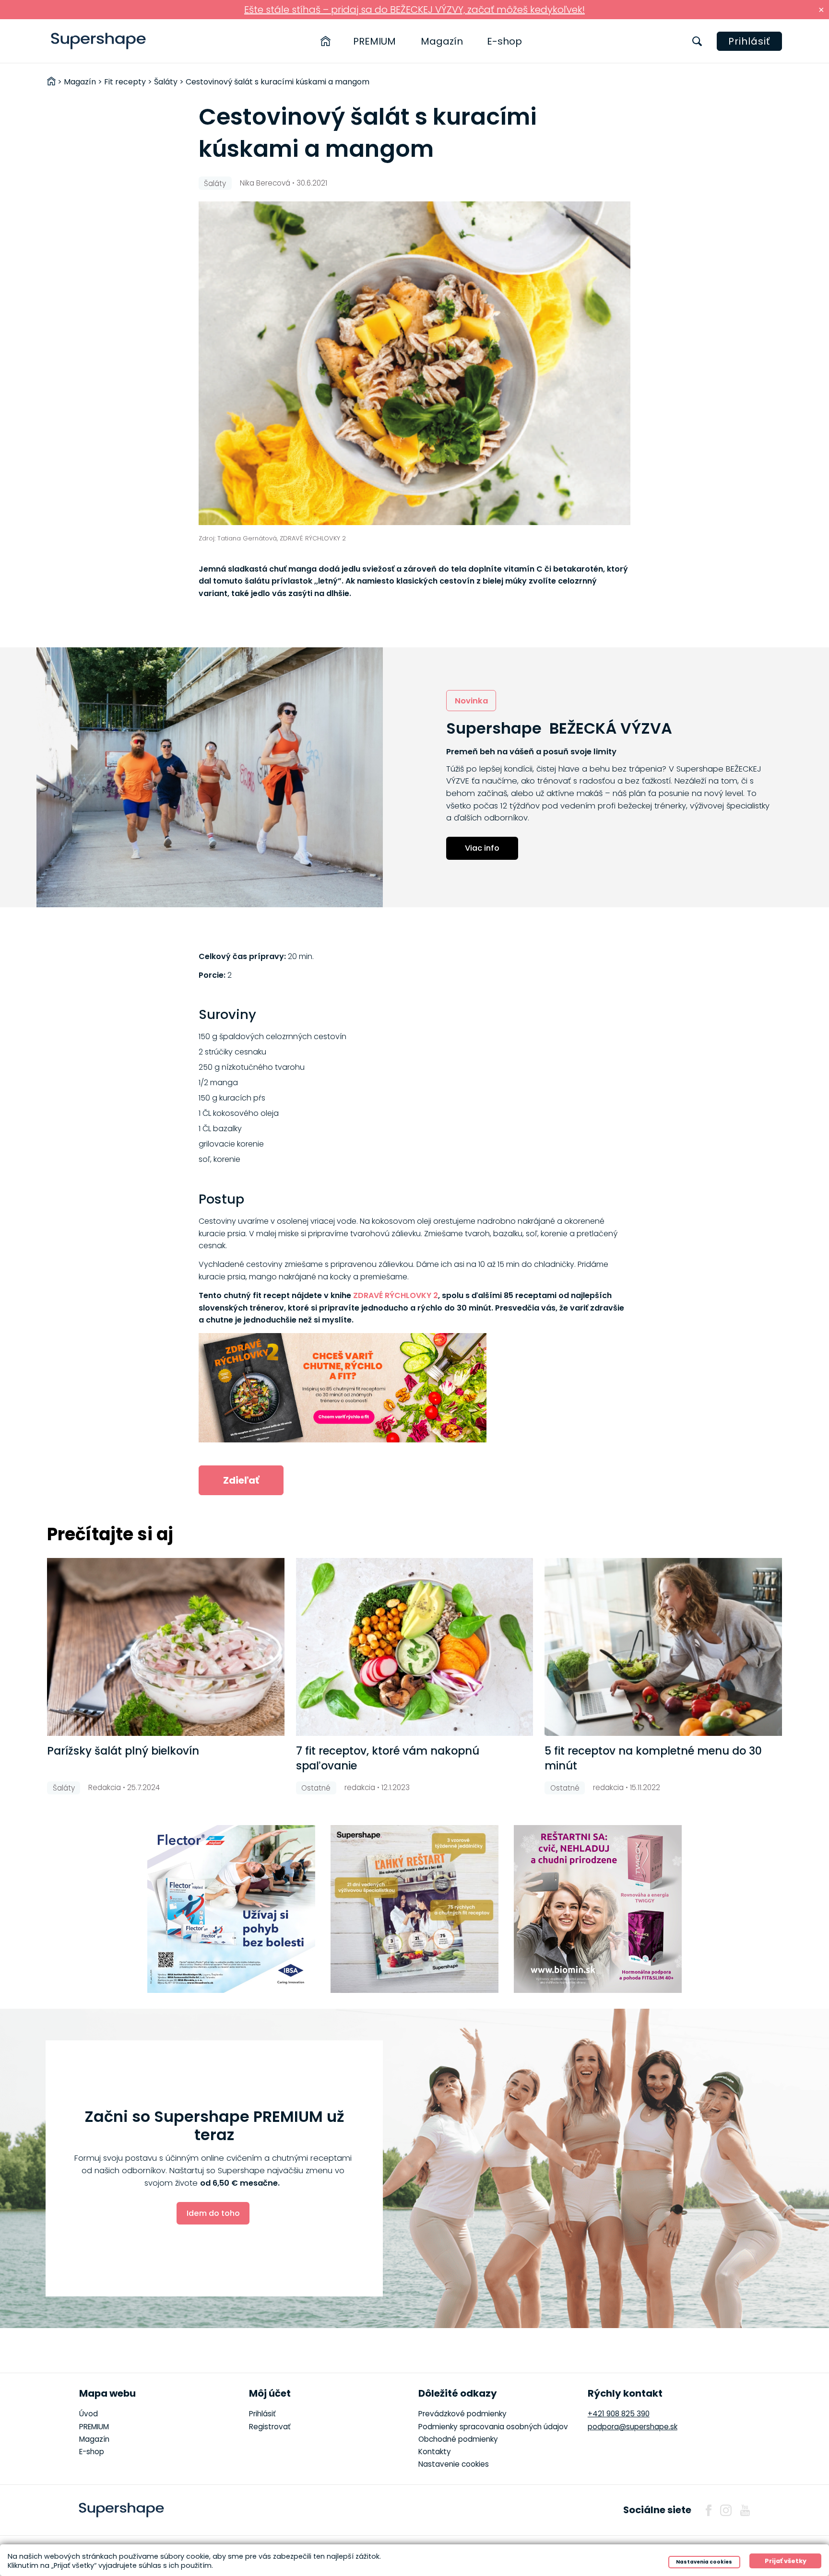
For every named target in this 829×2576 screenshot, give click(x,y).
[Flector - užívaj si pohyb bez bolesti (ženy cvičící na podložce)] (231, 1909)
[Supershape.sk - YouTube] (745, 2510)
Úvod (89, 2414)
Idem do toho (213, 2213)
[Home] (326, 41)
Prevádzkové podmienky (462, 2414)
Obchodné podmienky (458, 2439)
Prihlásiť (749, 41)
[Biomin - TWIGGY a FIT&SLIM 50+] (598, 1909)
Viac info (482, 848)
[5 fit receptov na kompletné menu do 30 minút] (663, 1647)
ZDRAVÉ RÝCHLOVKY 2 (396, 1295)
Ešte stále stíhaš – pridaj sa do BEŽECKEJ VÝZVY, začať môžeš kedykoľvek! (414, 10)
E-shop (504, 41)
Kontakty (435, 2452)
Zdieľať (241, 1480)
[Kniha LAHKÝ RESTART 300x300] (414, 1909)
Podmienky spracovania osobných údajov (493, 2427)
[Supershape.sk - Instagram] (726, 2510)
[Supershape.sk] (99, 41)
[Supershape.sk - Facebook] (709, 2510)
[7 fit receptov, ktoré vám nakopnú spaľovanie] (414, 1647)
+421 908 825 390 (619, 2414)
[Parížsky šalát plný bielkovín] (166, 1647)
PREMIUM (374, 41)
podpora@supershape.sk (633, 2427)
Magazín (442, 41)
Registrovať (270, 2427)
